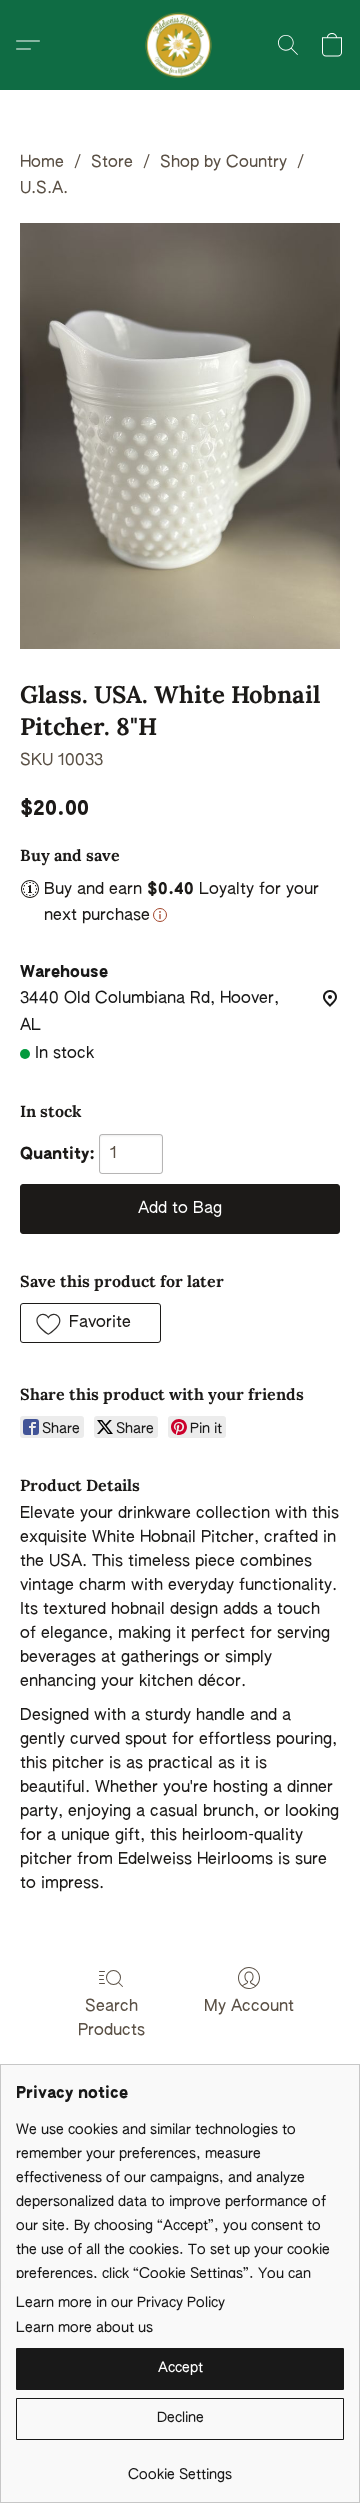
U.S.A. (44, 189)
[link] (180, 2467)
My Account (249, 2007)
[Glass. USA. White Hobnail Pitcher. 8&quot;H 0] (180, 436)
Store (112, 163)
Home (42, 163)
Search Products (111, 2019)
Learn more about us (84, 2328)
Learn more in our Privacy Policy (120, 2303)
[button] (180, 45)
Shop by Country (223, 163)
